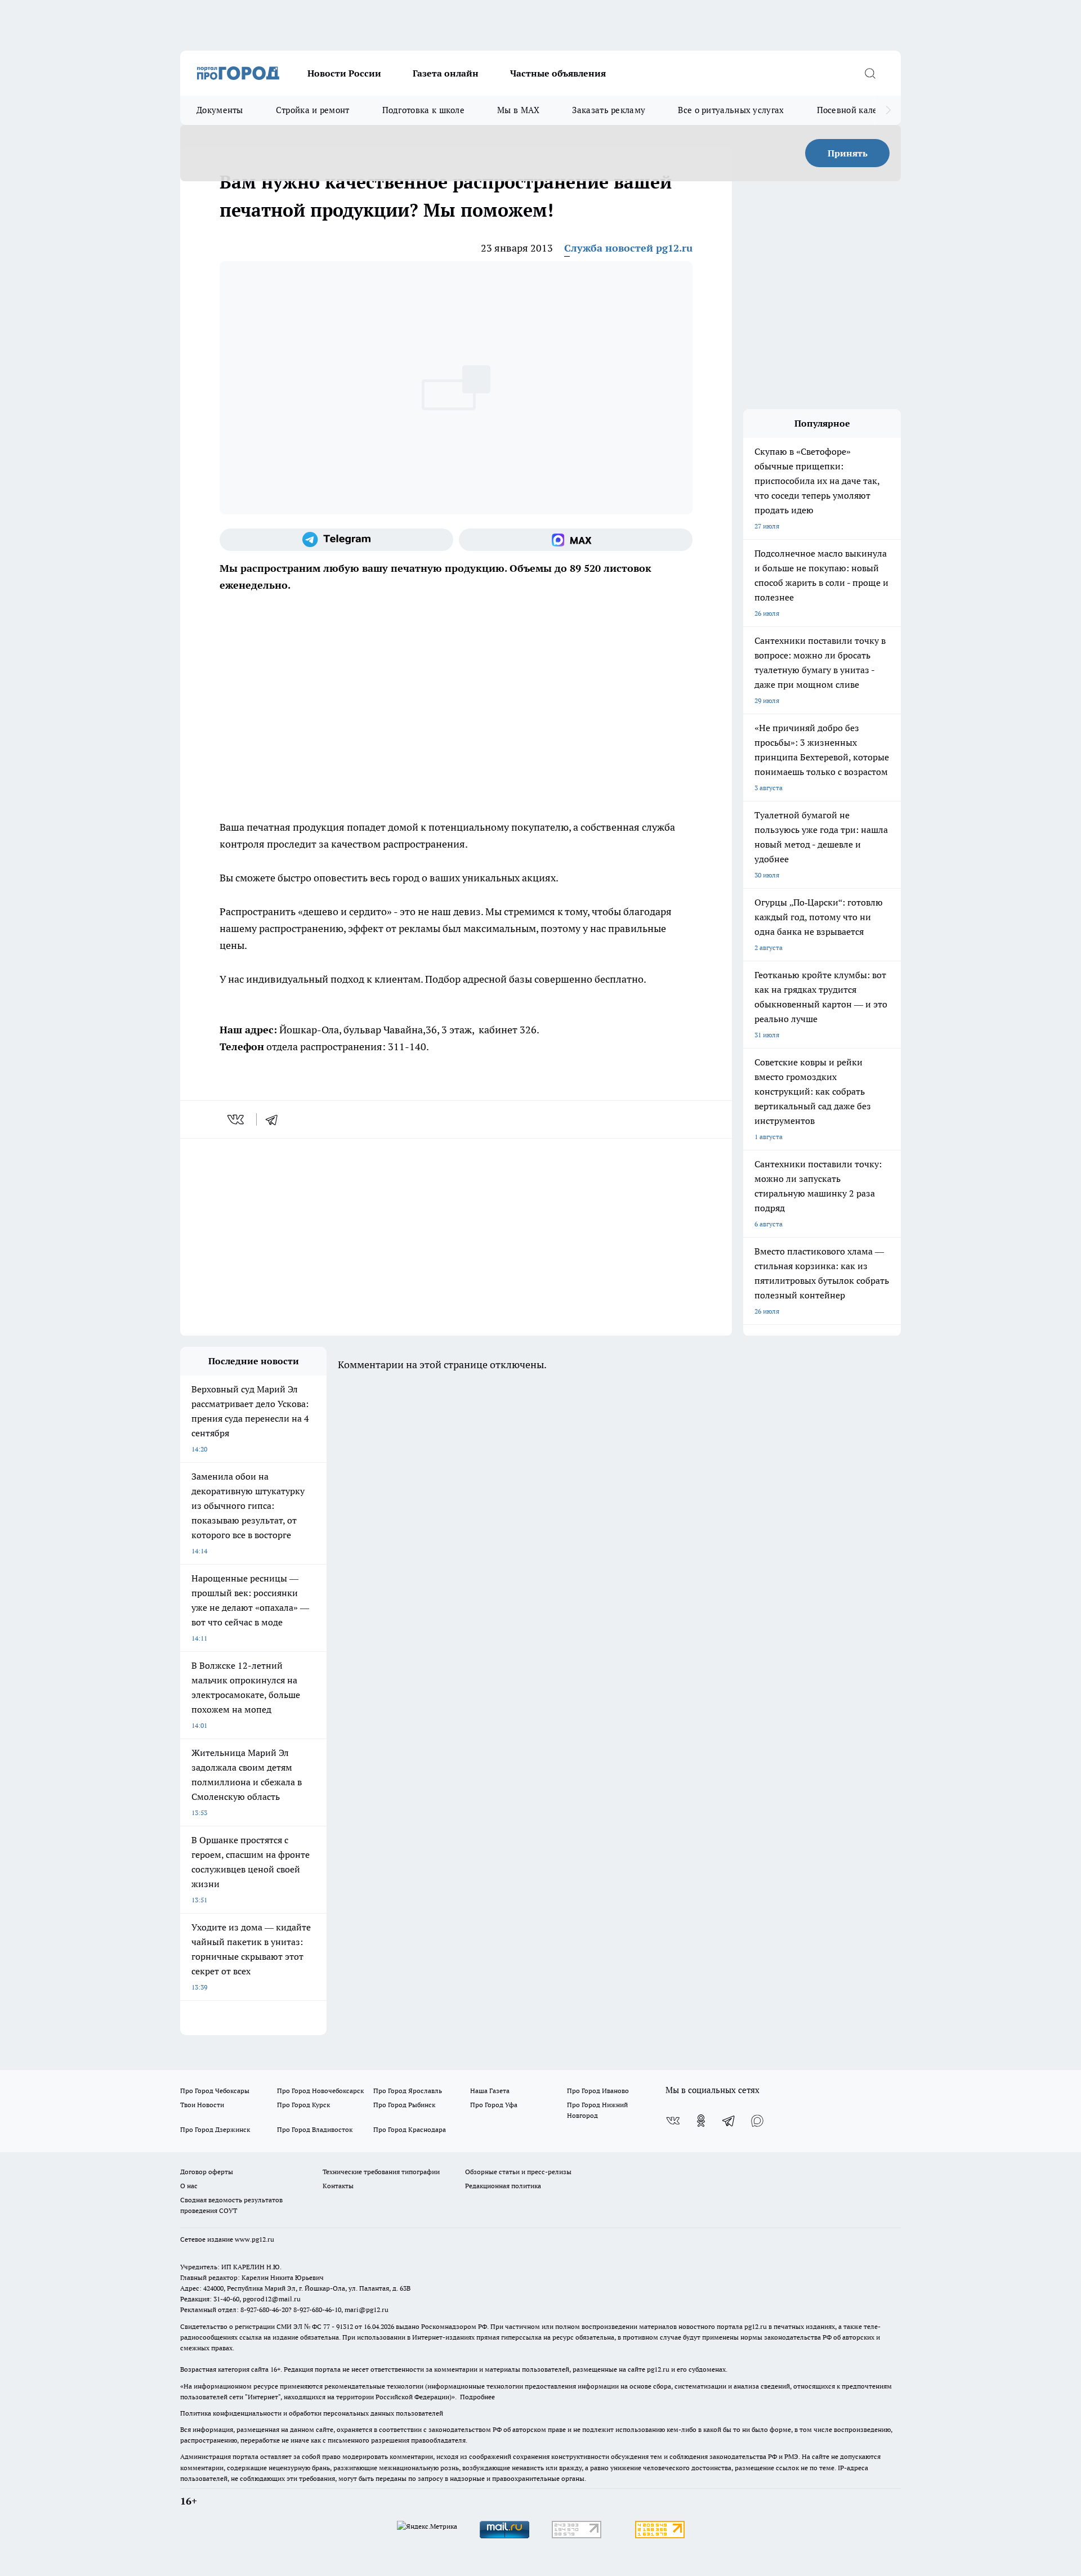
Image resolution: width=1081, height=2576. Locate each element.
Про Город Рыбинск (404, 2105)
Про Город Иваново (598, 2091)
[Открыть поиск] (870, 73)
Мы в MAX (518, 110)
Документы (220, 110)
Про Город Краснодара (410, 2129)
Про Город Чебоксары (215, 2091)
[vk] (237, 1119)
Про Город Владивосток (315, 2129)
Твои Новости (202, 2105)
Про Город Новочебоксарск (320, 2091)
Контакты (338, 2186)
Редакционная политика (503, 2186)
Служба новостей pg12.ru (628, 248)
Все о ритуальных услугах (731, 110)
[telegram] (275, 1119)
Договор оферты (207, 2172)
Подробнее (477, 2397)
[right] (888, 110)
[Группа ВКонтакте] (673, 2121)
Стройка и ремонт (313, 110)
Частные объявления (558, 73)
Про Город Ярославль (408, 2091)
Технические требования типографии (381, 2172)
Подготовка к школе (423, 110)
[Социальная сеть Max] (576, 540)
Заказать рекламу (609, 110)
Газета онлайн (446, 73)
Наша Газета (490, 2091)
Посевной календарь (859, 110)
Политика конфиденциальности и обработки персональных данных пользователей (312, 2413)
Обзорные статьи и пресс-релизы (518, 2172)
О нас (189, 2186)
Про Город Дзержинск (215, 2129)
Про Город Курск (303, 2105)
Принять (848, 153)
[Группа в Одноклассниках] (701, 2121)
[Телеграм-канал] (336, 540)
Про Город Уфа (494, 2105)
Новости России (344, 73)
